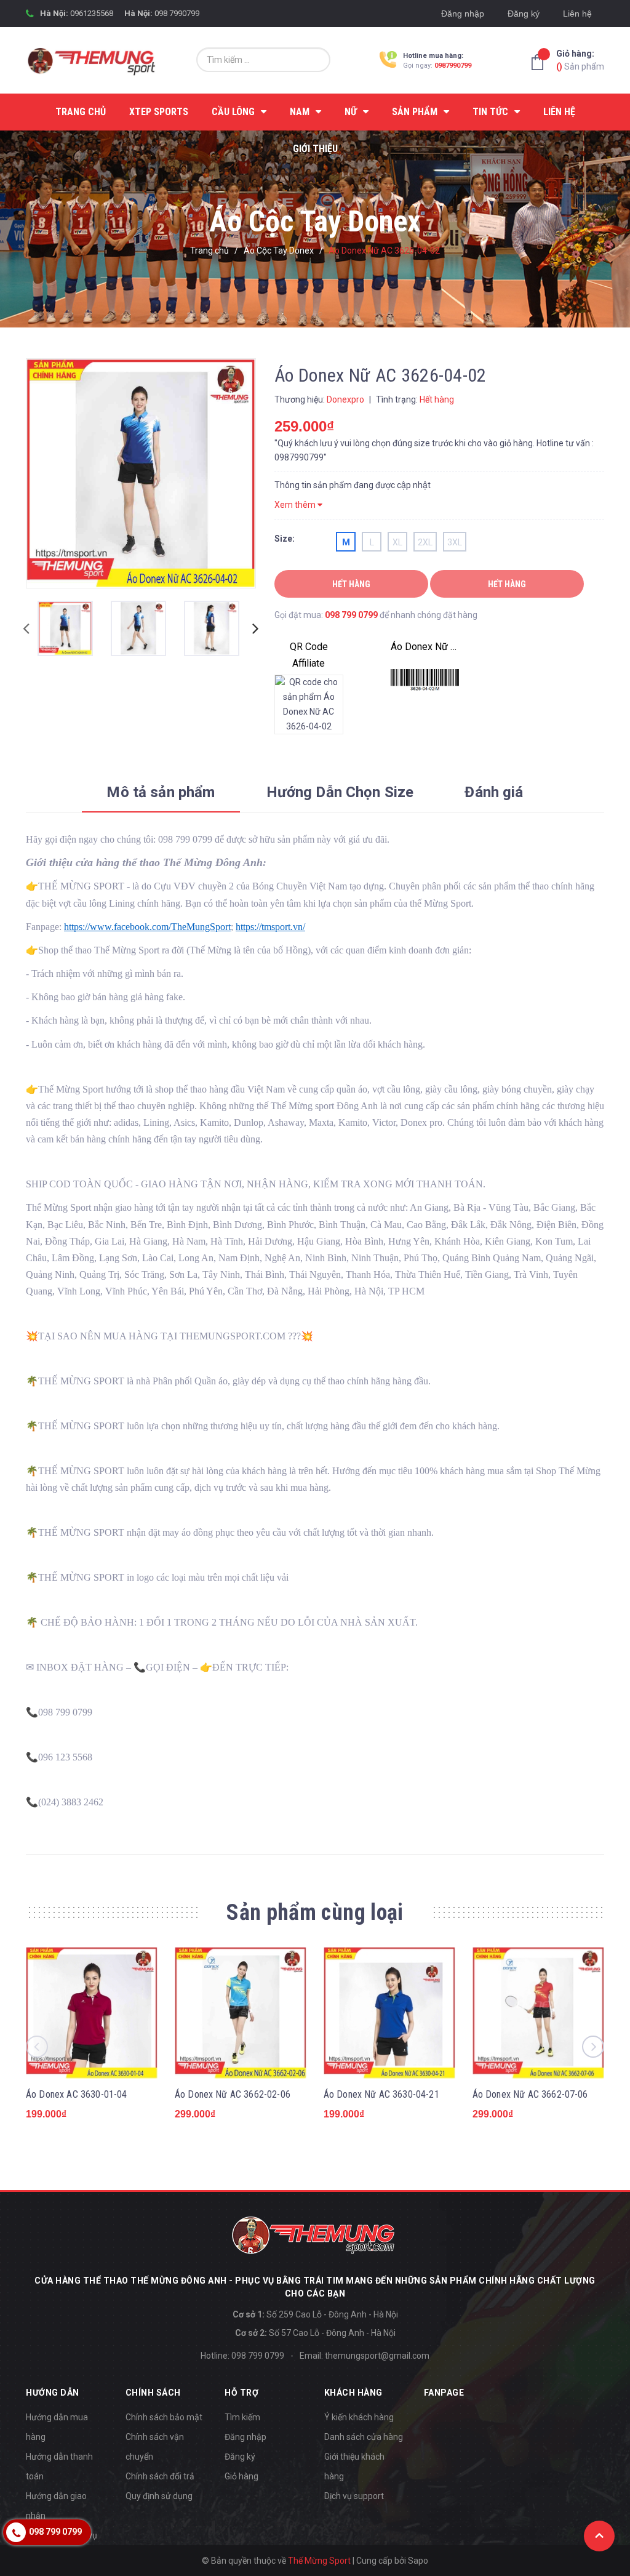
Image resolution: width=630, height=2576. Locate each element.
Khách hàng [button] (353, 2393)
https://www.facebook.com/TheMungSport (147, 927)
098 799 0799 (351, 615)
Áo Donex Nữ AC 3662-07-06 (530, 2094)
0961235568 (92, 13)
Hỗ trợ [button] (241, 2393)
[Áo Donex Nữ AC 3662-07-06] (538, 2013)
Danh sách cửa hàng (364, 2437)
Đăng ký (524, 14)
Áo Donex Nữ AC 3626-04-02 (425, 647)
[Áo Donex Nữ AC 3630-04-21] (389, 2013)
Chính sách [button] (153, 2393)
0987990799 (453, 66)
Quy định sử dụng (159, 2496)
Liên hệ (577, 14)
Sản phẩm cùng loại (315, 1912)
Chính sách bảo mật (164, 2417)
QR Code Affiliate (309, 655)
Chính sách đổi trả (160, 2476)
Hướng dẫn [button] (53, 2393)
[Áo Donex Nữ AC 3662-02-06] (241, 2013)
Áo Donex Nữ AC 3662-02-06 (233, 2094)
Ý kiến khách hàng (359, 2417)
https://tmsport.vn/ (270, 927)
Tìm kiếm (242, 2417)
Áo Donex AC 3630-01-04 (77, 2094)
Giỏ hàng (241, 2476)
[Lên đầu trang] (599, 2536)
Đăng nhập (463, 14)
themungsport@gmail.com (377, 2356)
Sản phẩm (580, 60)
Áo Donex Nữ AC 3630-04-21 (381, 2094)
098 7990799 (177, 13)
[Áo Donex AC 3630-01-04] (92, 2013)
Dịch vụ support (354, 2496)
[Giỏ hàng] (541, 62)
